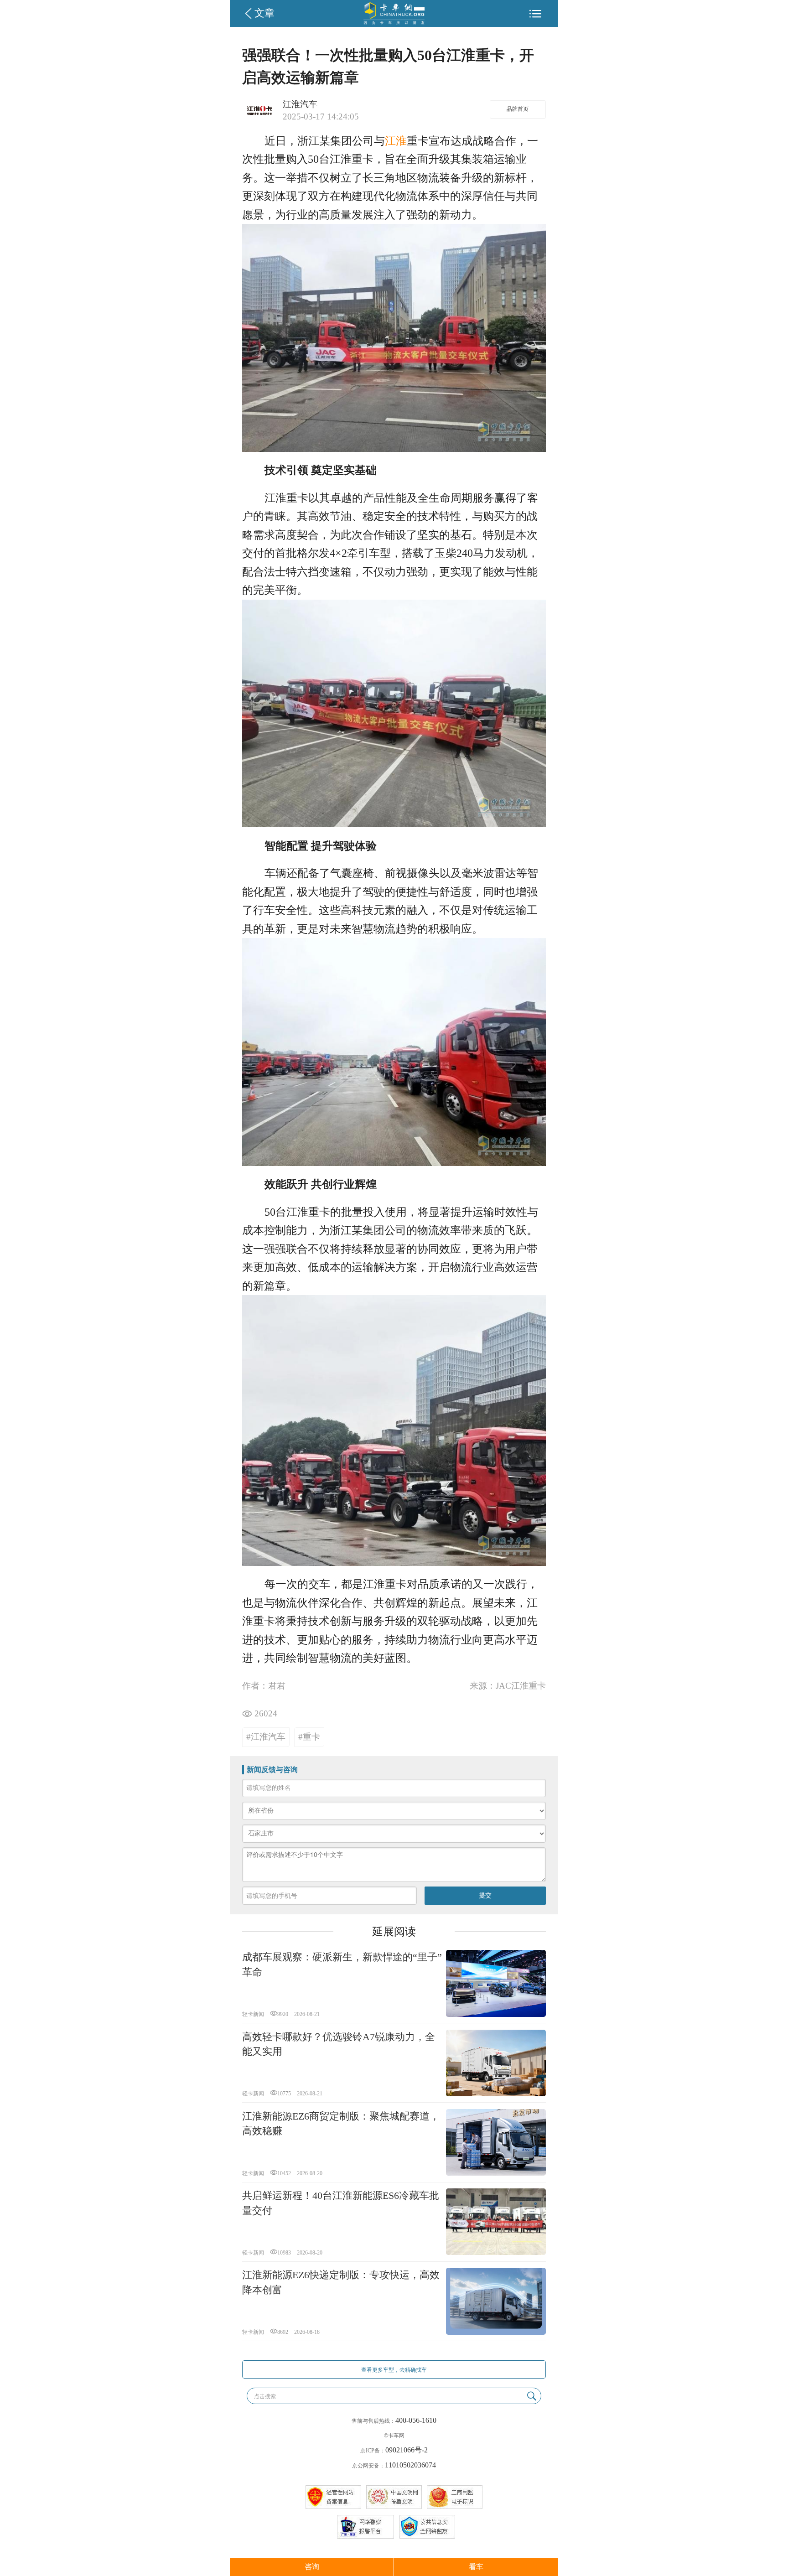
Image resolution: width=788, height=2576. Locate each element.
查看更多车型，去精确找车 (394, 2370)
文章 (264, 13)
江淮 (396, 141)
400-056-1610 (416, 2420)
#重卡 (309, 1737)
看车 (476, 2567)
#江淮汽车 (266, 1737)
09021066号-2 (407, 2450)
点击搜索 (265, 2396)
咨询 (312, 2567)
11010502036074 (410, 2465)
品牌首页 (518, 109)
